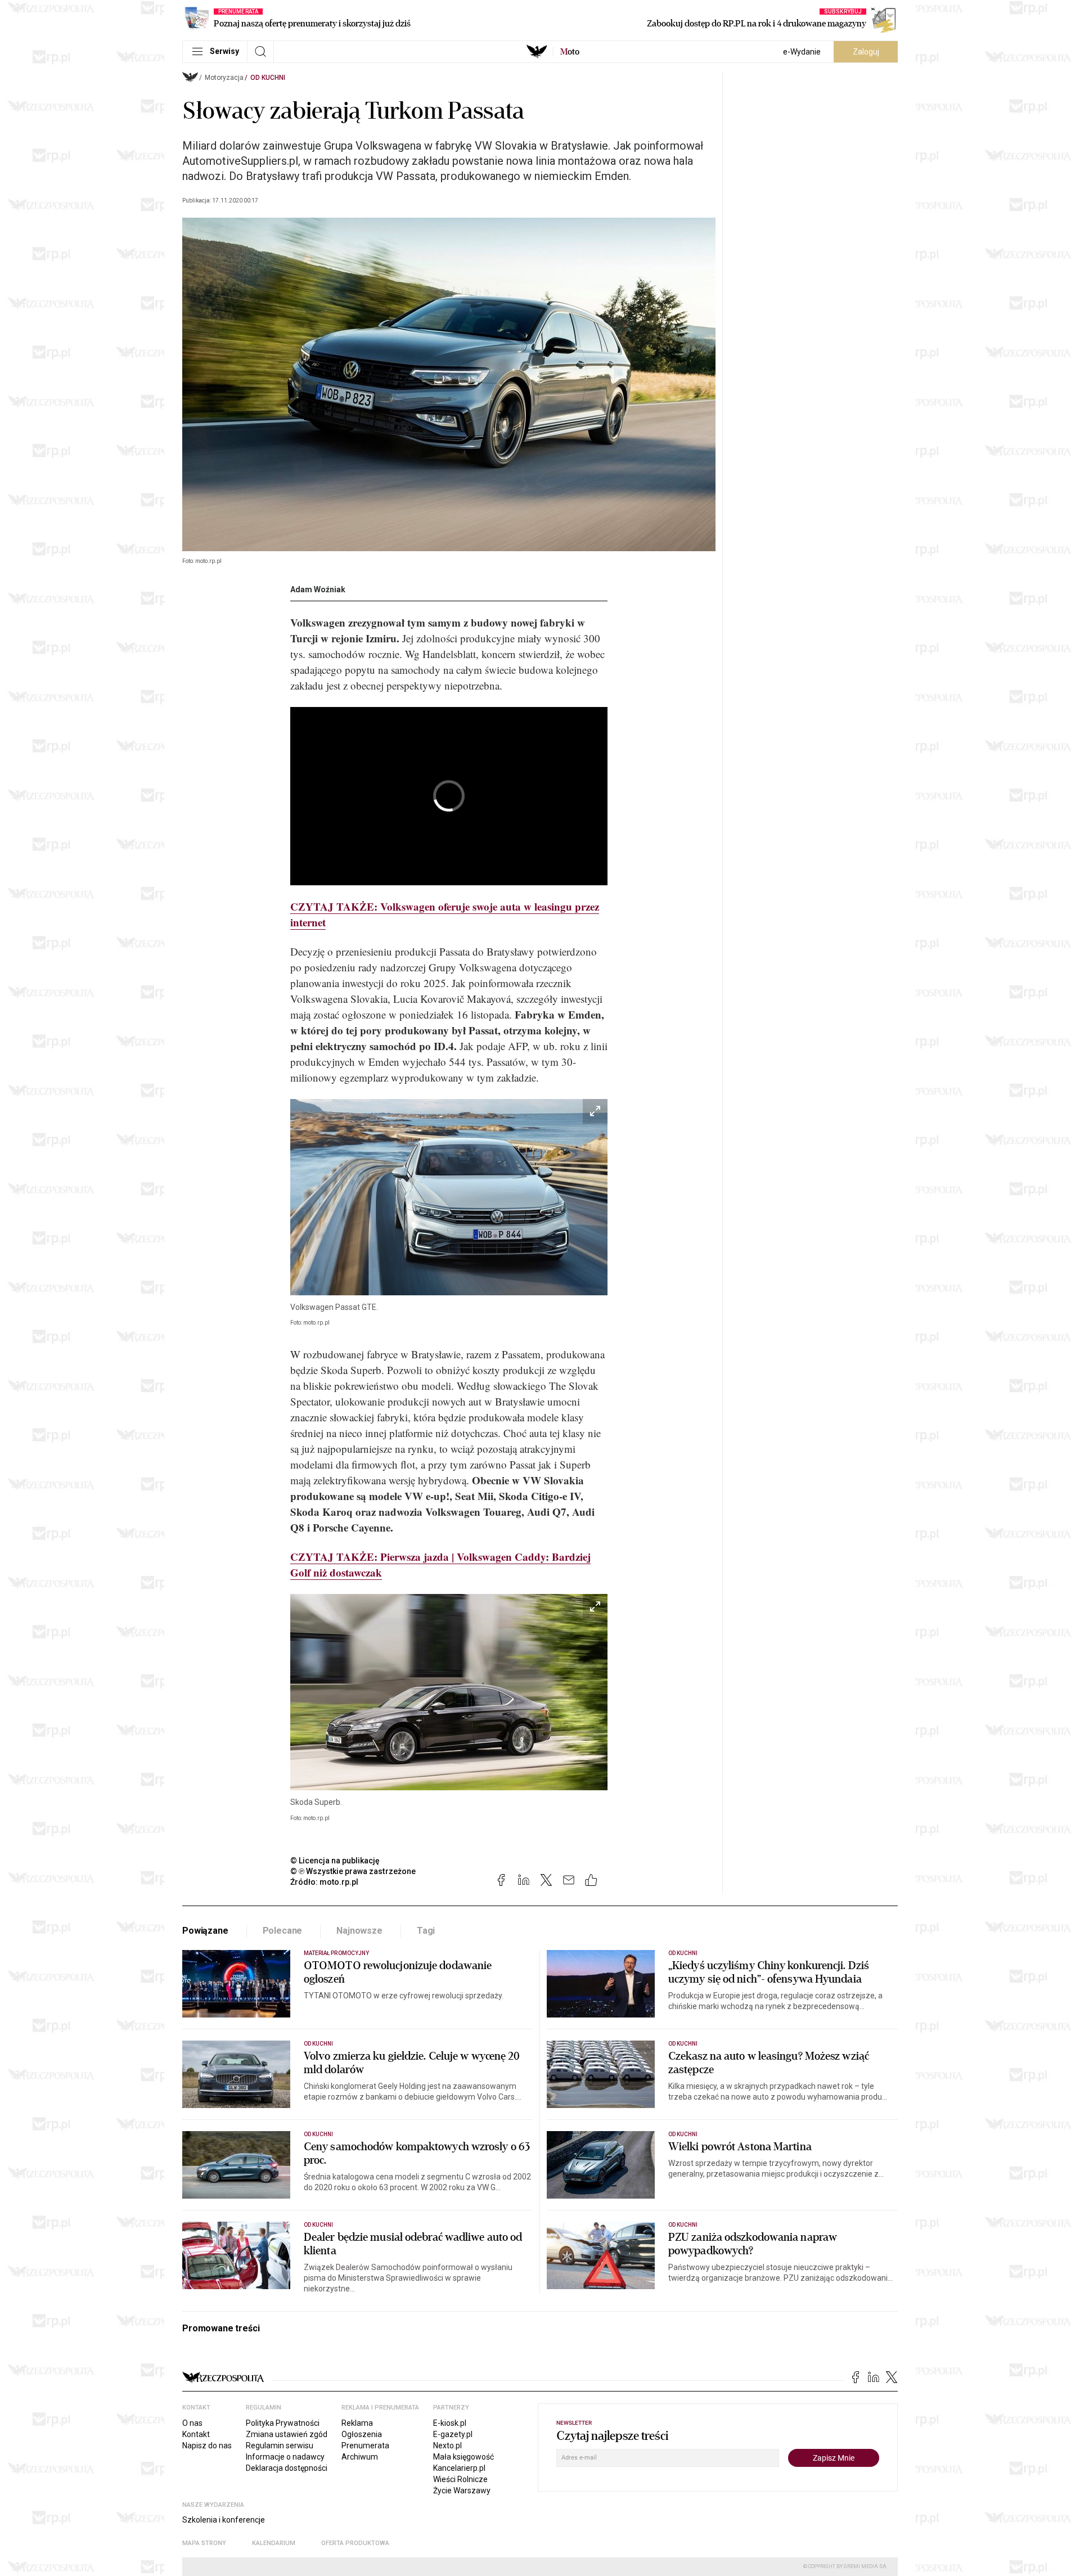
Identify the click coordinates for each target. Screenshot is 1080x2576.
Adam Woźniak (318, 589)
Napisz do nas (207, 2446)
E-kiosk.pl (450, 2423)
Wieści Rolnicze (460, 2479)
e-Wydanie (802, 52)
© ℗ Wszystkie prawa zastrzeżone (353, 1871)
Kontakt (196, 2434)
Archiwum (360, 2457)
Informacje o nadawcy (285, 2457)
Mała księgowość (463, 2457)
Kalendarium (274, 2543)
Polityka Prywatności (283, 2423)
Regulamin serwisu (280, 2446)
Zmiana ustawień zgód (287, 2434)
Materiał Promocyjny (336, 1953)
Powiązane (205, 1931)
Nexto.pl (447, 2446)
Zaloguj (866, 52)
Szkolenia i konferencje (224, 2520)
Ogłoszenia (362, 2434)
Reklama (357, 2423)
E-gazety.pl (453, 2434)
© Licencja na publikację (335, 1861)
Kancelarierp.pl (459, 2468)
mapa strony (204, 2543)
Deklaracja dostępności (287, 2468)
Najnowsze (359, 1931)
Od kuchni (268, 78)
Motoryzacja (224, 78)
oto (570, 52)
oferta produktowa (355, 2543)
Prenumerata (365, 2446)
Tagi (426, 1931)
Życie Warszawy (462, 2491)
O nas (192, 2423)
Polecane (283, 1931)
